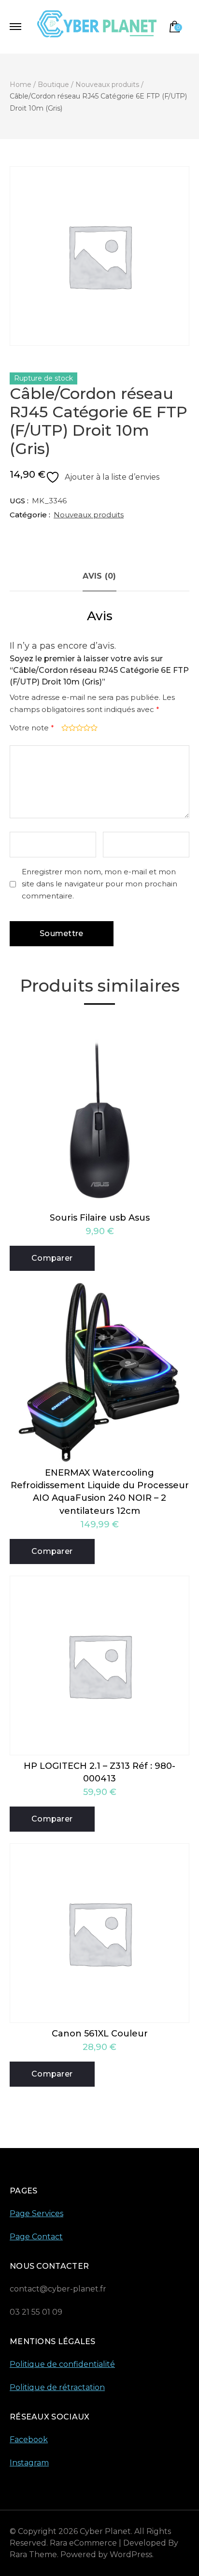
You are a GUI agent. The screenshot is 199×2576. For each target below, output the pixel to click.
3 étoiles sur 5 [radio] (78, 728)
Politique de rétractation (57, 2387)
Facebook (29, 2440)
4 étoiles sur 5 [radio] (86, 728)
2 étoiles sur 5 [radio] (71, 728)
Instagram (29, 2463)
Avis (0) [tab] (99, 576)
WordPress (131, 2555)
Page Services (36, 2213)
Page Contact (36, 2237)
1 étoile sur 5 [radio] (64, 728)
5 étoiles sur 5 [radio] (93, 728)
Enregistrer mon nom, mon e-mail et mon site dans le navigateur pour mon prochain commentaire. (99, 884)
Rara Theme (33, 2555)
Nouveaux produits (89, 515)
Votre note (32, 728)
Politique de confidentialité (62, 2364)
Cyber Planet (105, 2531)
